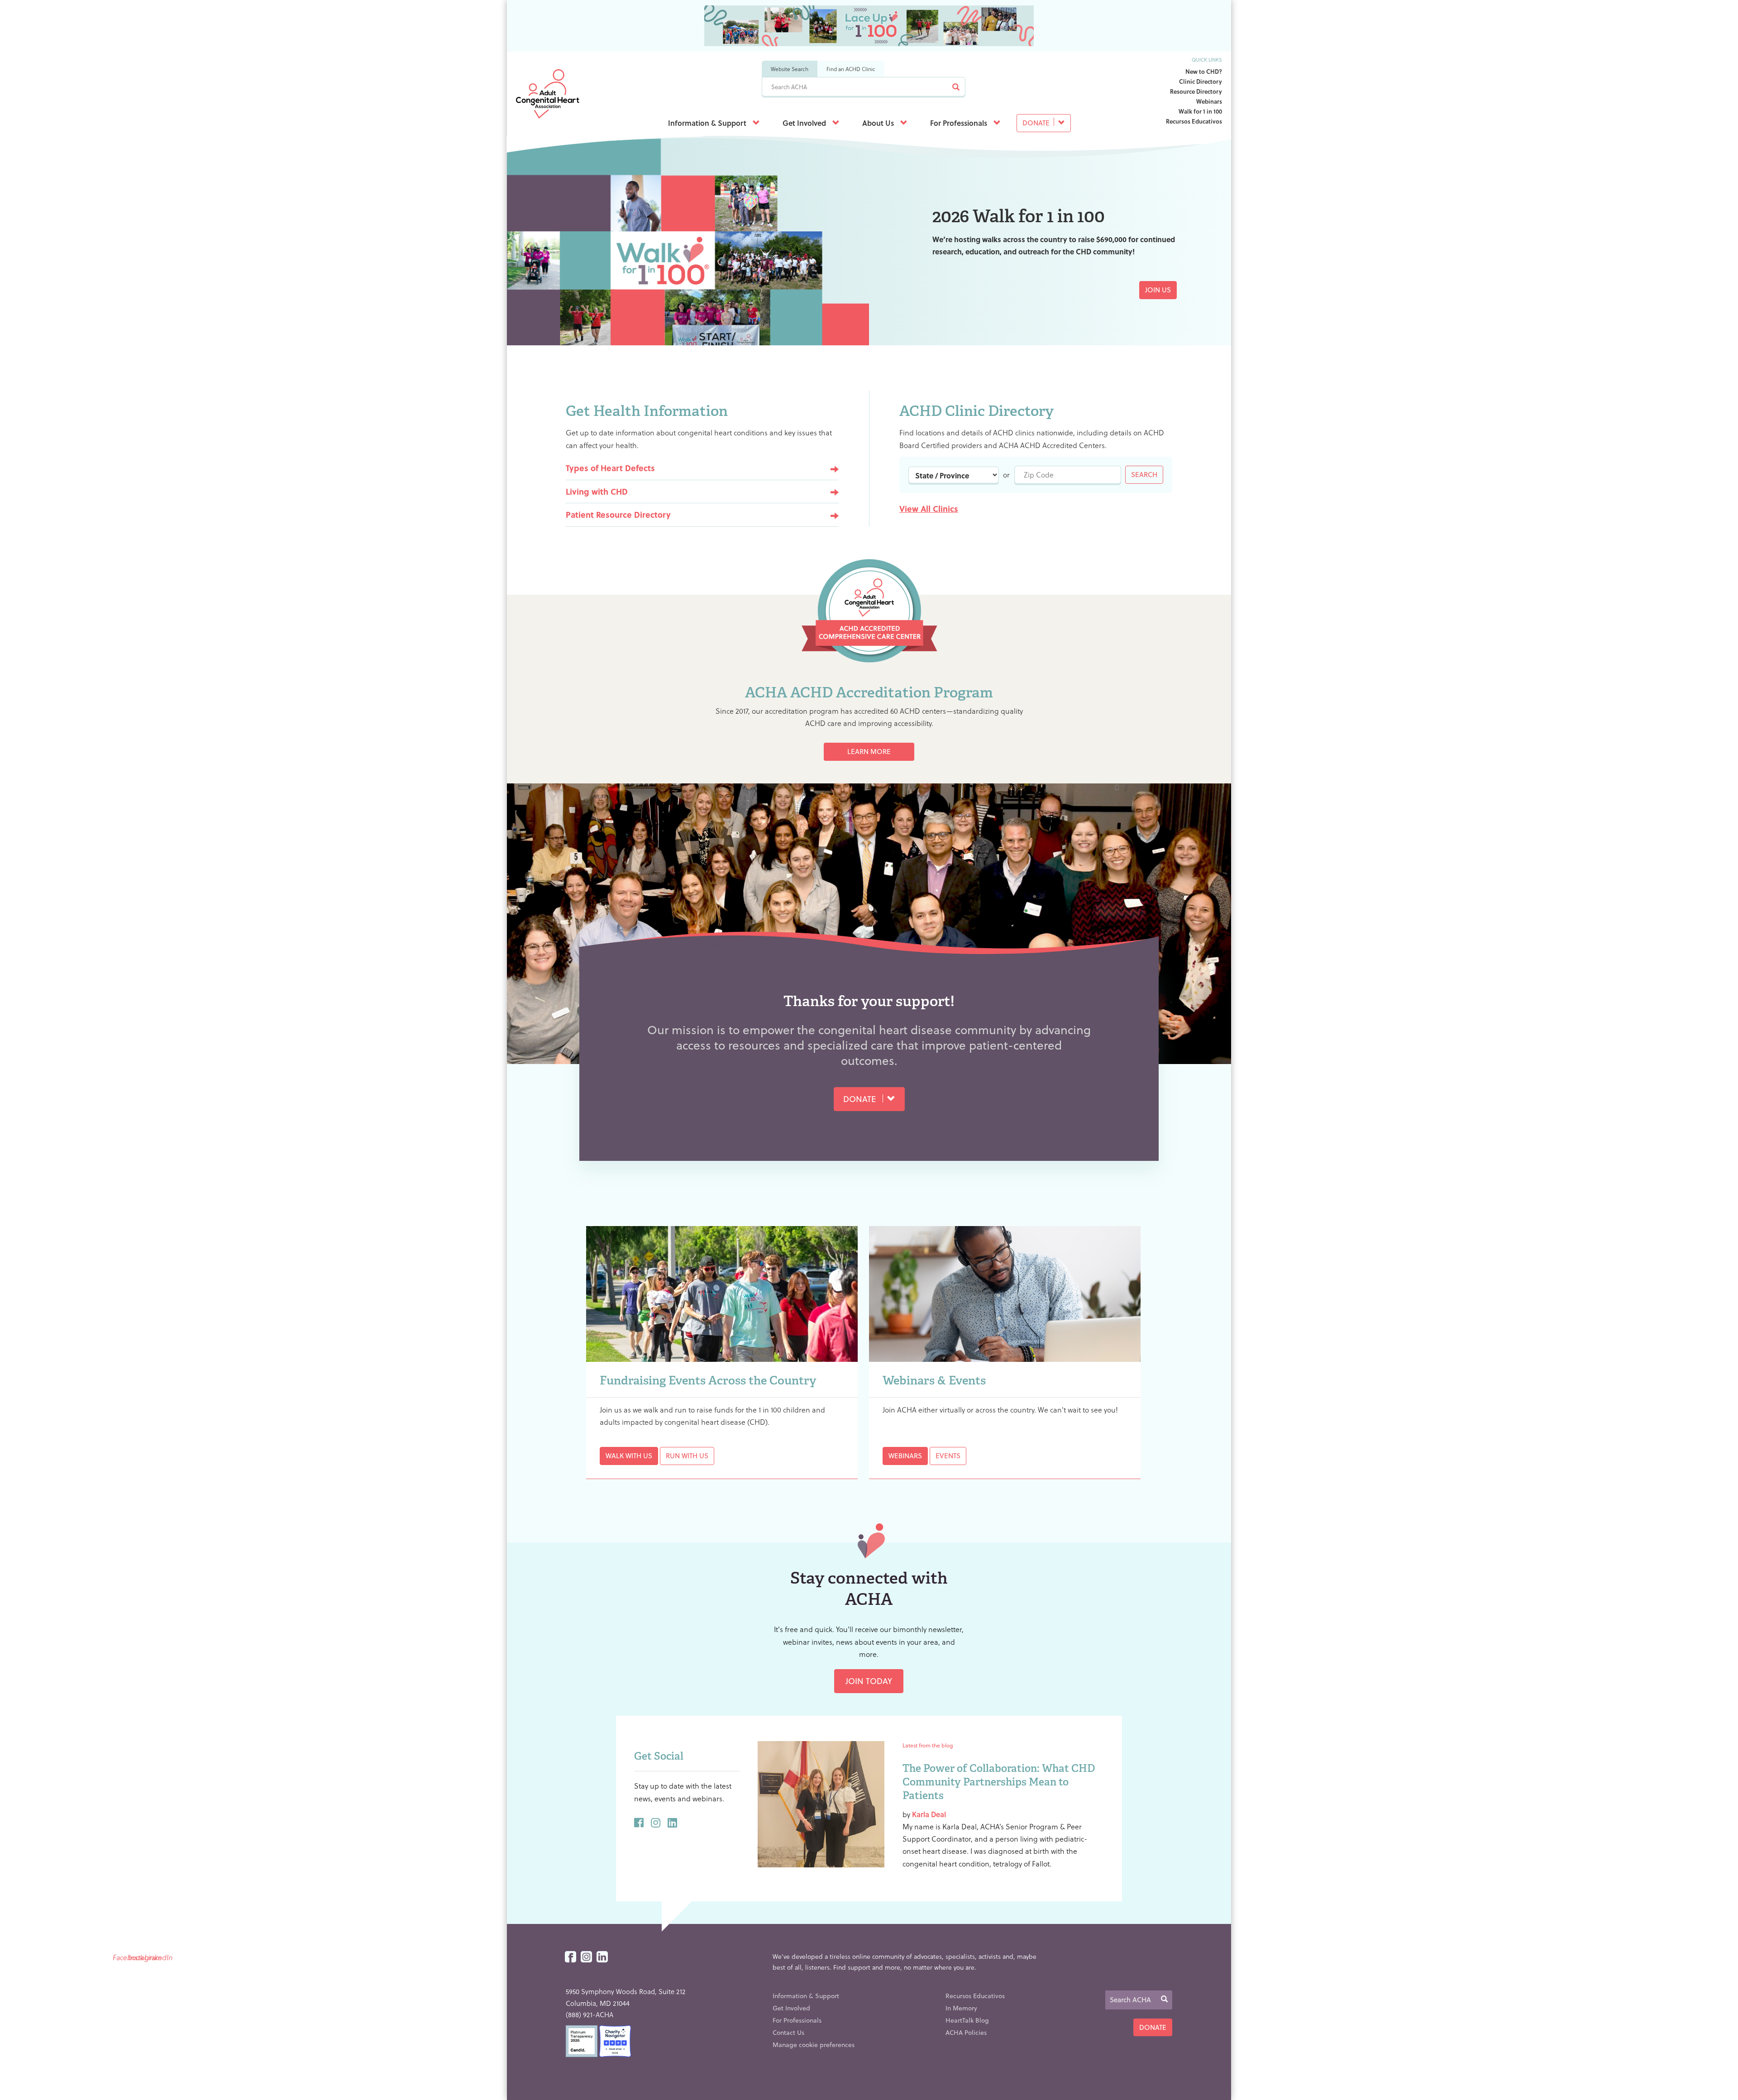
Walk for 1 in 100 (1200, 111)
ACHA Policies (966, 2032)
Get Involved (805, 123)
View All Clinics (929, 508)
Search (1144, 474)
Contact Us (788, 2032)
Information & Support (708, 123)
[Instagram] (586, 1957)
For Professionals (960, 123)
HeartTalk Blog (967, 2020)
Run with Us (687, 1456)
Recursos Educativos (1194, 121)
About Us (879, 123)
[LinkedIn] (602, 1957)
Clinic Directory (1201, 81)
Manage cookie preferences (814, 2045)
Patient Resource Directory (618, 514)
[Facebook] (571, 1957)
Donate (1037, 123)
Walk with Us (629, 1456)
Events (948, 1456)
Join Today (869, 1681)
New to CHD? (1204, 71)
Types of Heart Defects (610, 468)
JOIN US (1158, 290)
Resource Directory (1196, 91)
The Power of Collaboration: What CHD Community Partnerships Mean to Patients (999, 1782)
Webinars (1209, 101)
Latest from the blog (928, 1745)
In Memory (961, 2008)
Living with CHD (597, 491)
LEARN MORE (869, 751)
